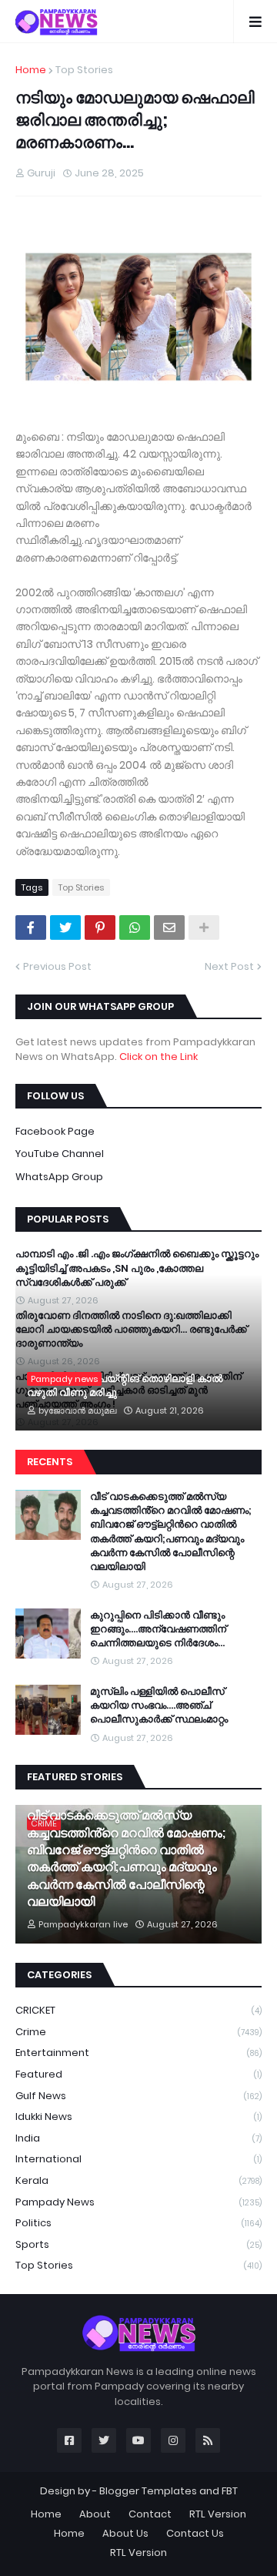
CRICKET (138, 2010)
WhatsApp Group (59, 1177)
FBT (230, 2491)
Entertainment (138, 2053)
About (95, 2514)
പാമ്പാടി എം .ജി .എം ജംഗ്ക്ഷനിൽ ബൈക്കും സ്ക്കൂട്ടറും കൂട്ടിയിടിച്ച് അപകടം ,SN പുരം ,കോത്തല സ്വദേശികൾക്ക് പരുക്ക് (137, 1268)
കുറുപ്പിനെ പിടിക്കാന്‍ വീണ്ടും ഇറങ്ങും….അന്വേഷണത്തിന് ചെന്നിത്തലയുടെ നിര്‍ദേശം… (158, 1629)
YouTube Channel (60, 1154)
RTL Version (218, 2514)
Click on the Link (159, 1057)
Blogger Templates (148, 2491)
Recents (50, 1462)
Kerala (138, 2180)
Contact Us (195, 2533)
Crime (138, 2032)
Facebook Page (55, 1131)
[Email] (169, 927)
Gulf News (138, 2096)
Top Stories (138, 2265)
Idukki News (138, 2116)
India (138, 2138)
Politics (138, 2223)
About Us (125, 2533)
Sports (138, 2244)
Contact (150, 2514)
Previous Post (57, 966)
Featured (138, 2074)
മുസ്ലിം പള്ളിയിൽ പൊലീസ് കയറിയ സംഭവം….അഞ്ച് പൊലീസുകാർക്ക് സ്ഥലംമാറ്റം (159, 1706)
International (138, 2159)
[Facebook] (31, 927)
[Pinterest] (100, 927)
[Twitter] (65, 927)
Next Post (229, 966)
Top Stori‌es (84, 70)
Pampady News (138, 2202)
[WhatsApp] (135, 927)
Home (31, 70)
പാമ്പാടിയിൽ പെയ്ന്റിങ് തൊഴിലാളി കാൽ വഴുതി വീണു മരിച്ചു (125, 1386)
